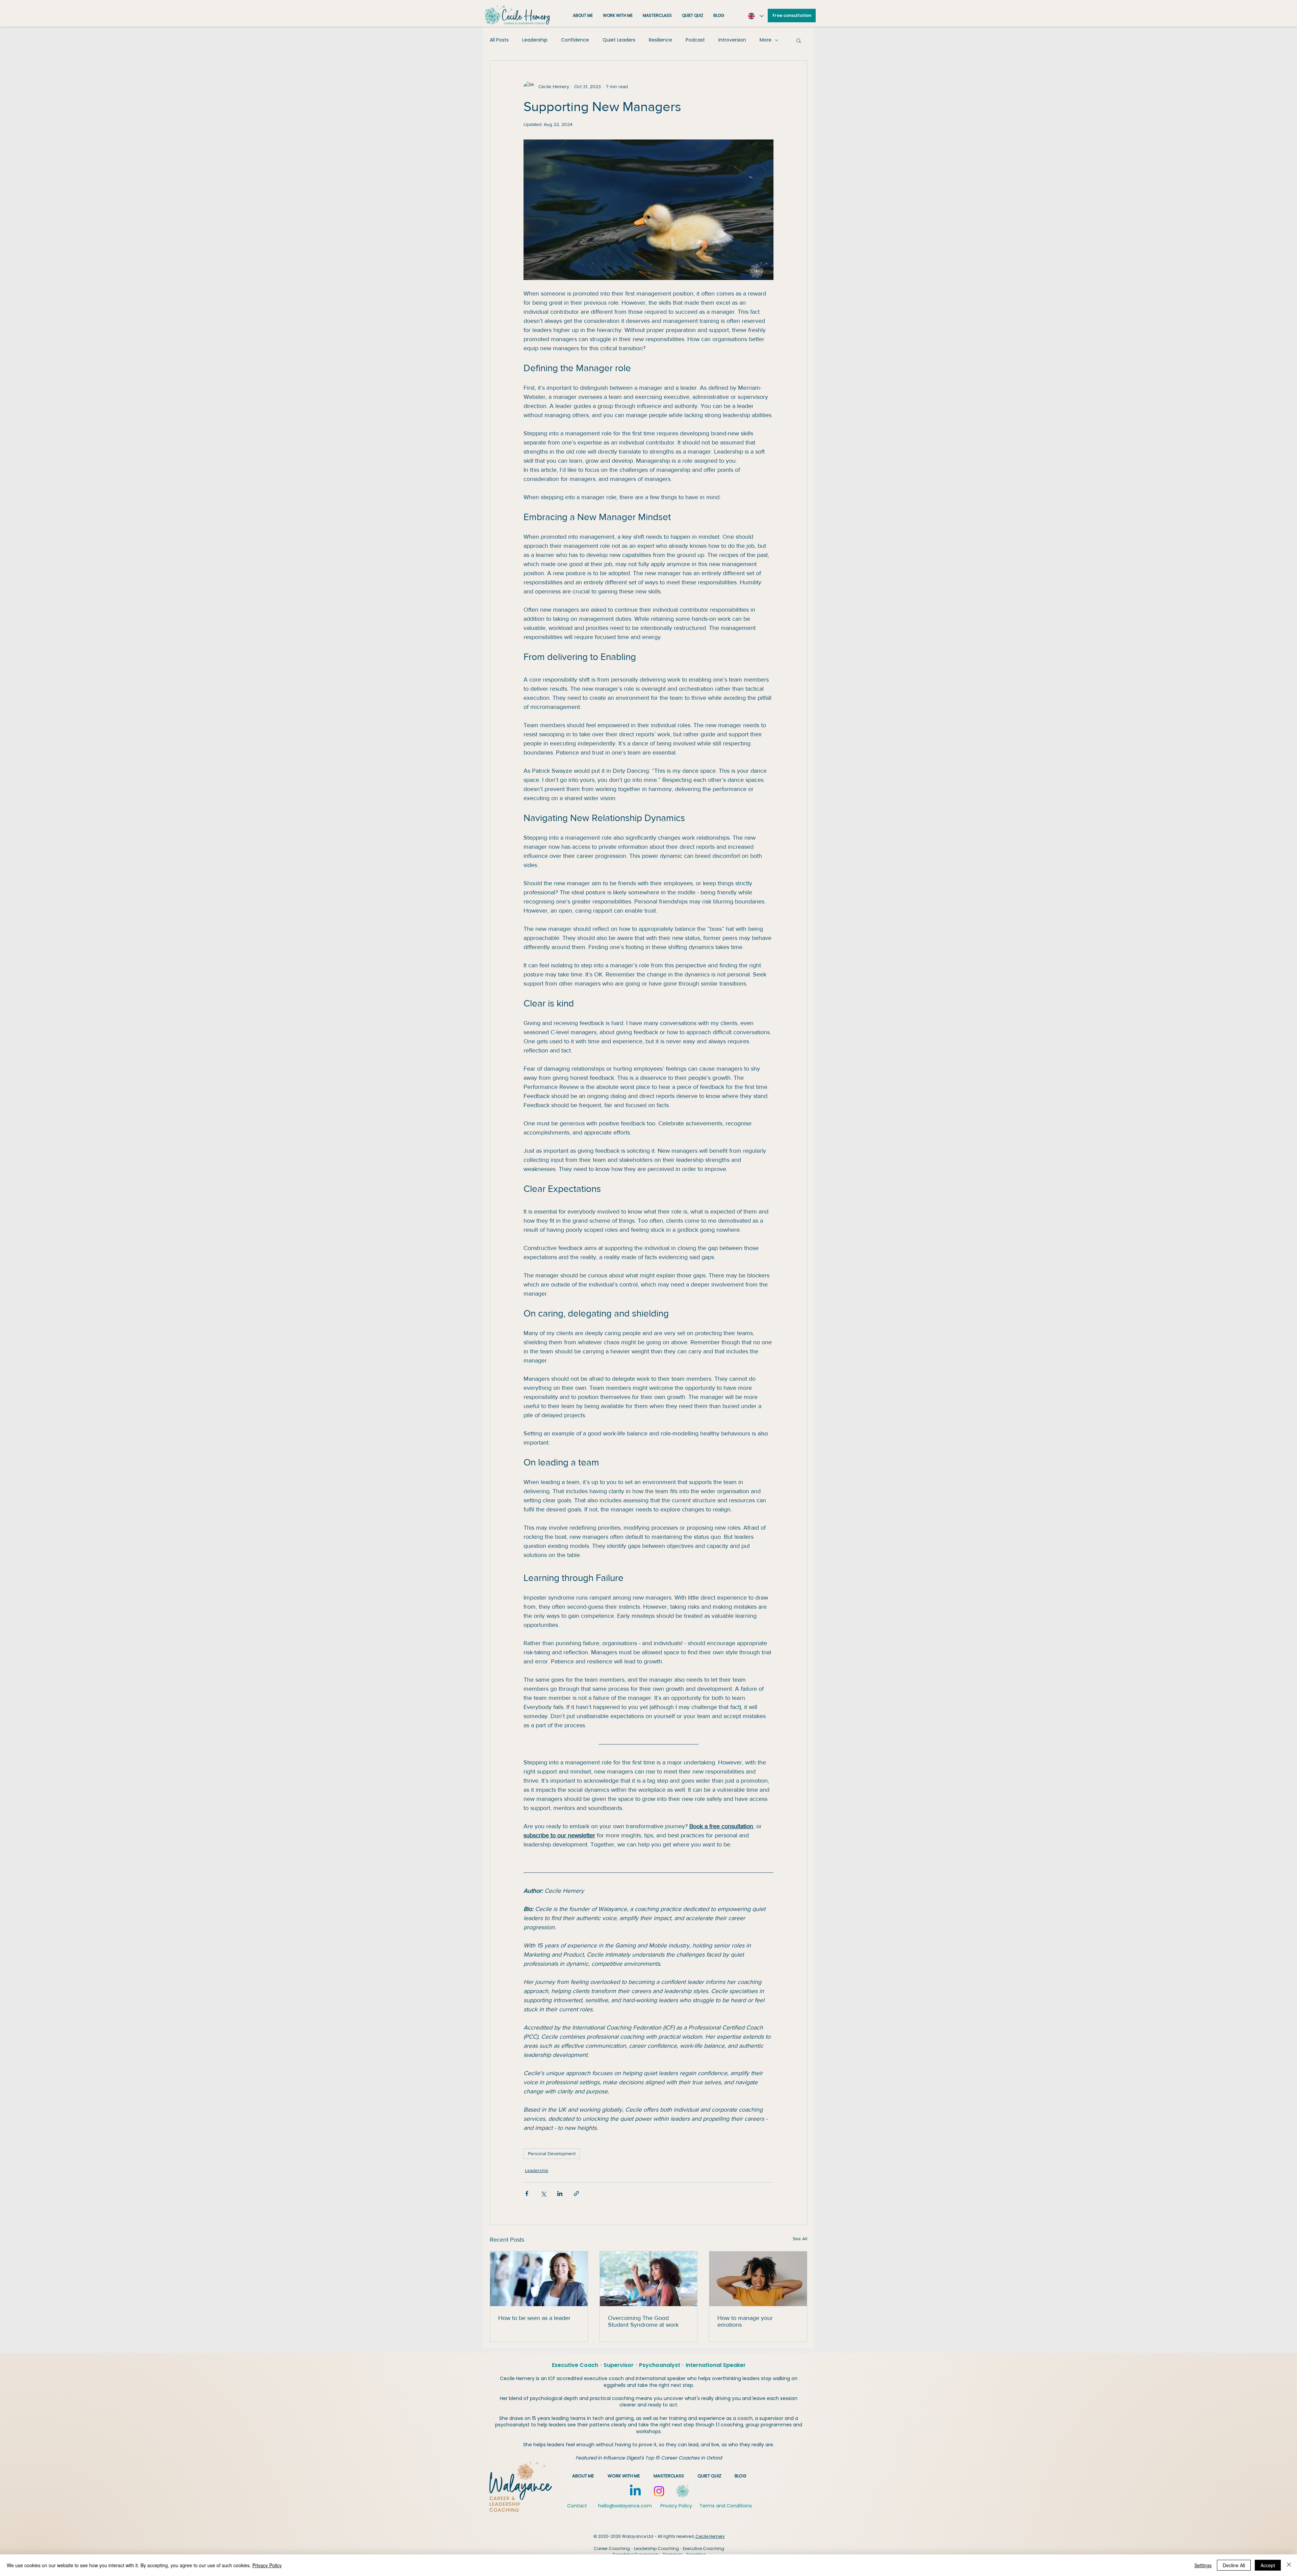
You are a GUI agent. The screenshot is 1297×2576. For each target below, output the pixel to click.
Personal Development (552, 2153)
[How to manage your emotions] (758, 2279)
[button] (799, 40)
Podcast (695, 40)
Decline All (1234, 2565)
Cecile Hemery (710, 2536)
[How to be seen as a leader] (539, 2279)
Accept (1268, 2565)
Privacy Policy (267, 2565)
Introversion (732, 40)
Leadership (535, 40)
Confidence (575, 40)
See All (800, 2239)
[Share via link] (576, 2194)
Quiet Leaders (619, 40)
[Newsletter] (683, 2491)
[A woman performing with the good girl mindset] (649, 2279)
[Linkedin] (635, 2491)
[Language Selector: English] (755, 16)
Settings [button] (1203, 2565)
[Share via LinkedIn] (560, 2194)
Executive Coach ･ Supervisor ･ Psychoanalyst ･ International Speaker (649, 2365)
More (766, 40)
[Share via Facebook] (527, 2194)
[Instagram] (659, 2491)
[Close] (1289, 2565)
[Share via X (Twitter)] (543, 2194)
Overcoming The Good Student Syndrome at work (643, 2321)
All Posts (499, 40)
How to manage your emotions (745, 2321)
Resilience (660, 40)
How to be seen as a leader (534, 2318)
